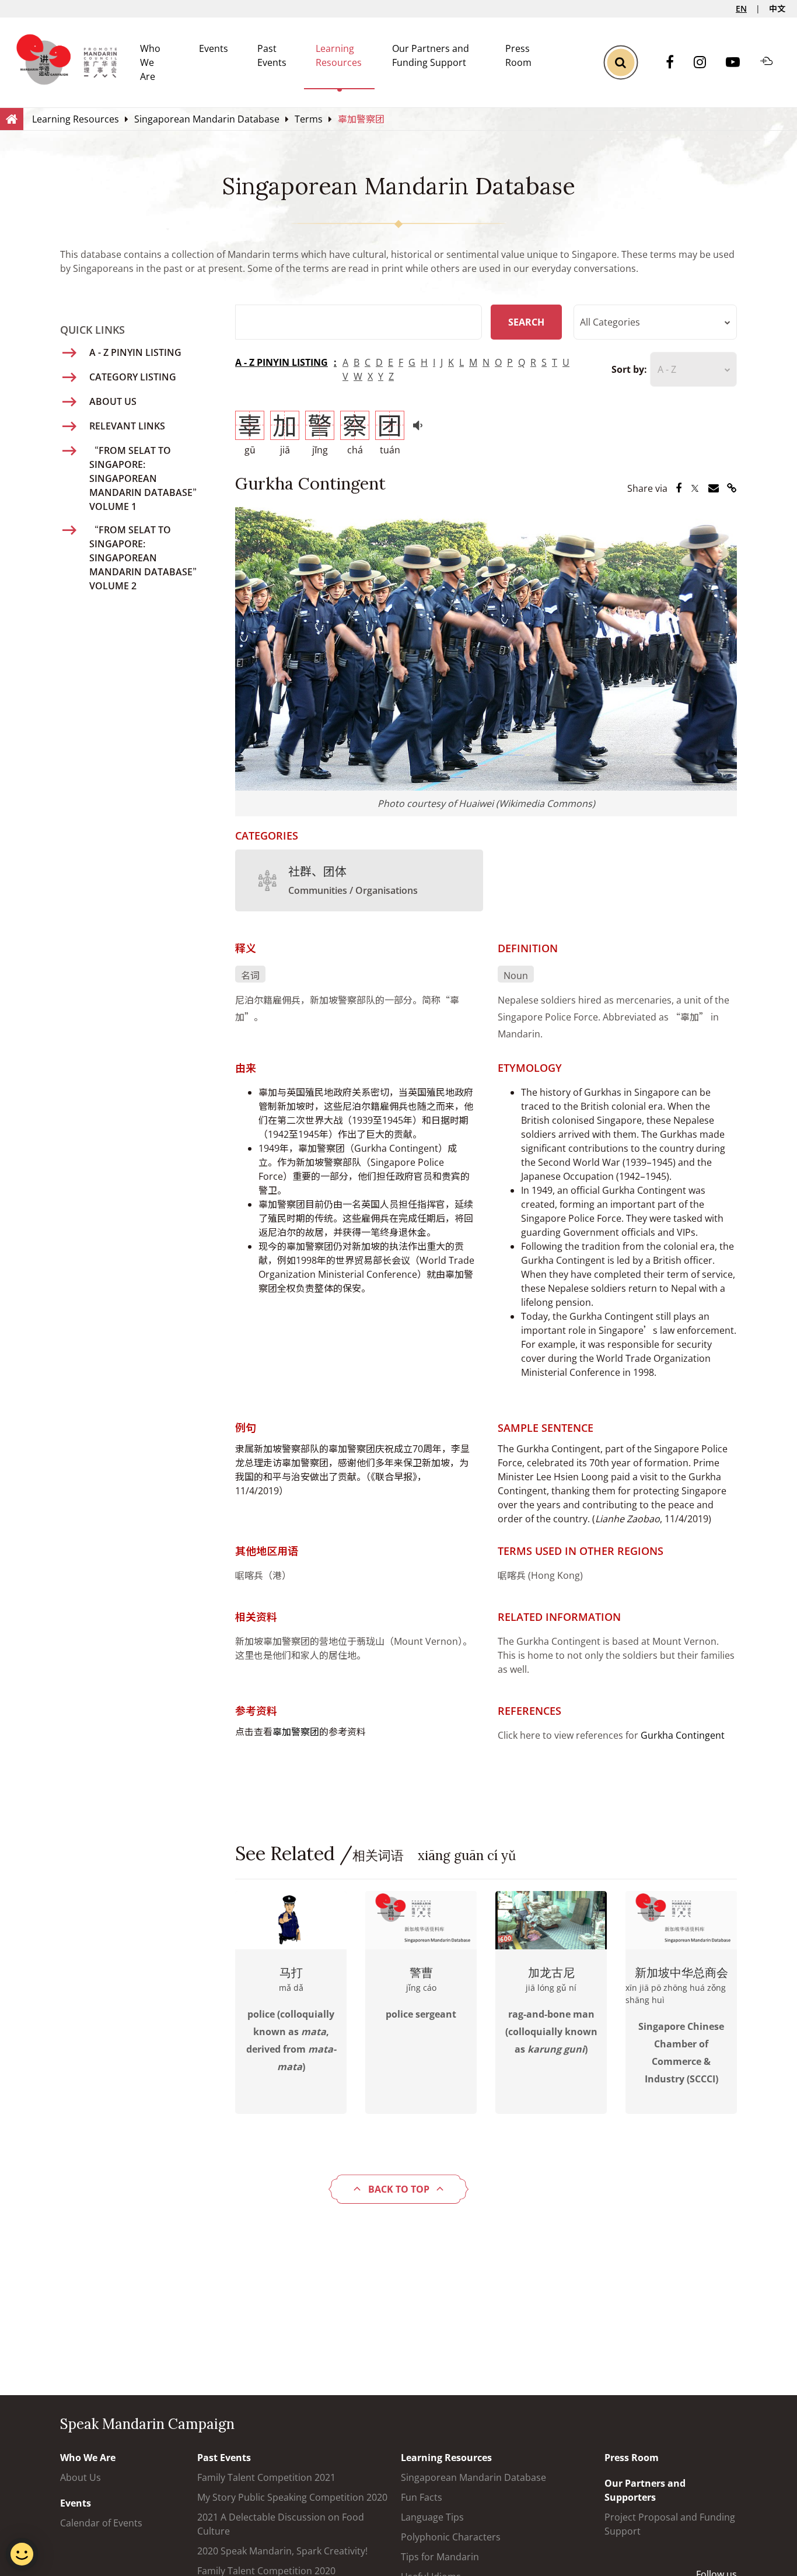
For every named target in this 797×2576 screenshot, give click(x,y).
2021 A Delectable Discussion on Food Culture (281, 2524)
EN (741, 8)
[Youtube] (739, 63)
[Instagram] (706, 63)
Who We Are (150, 62)
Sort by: (629, 369)
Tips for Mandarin (440, 2557)
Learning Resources (446, 2458)
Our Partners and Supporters (645, 2490)
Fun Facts (422, 2497)
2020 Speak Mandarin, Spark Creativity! (282, 2551)
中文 (777, 8)
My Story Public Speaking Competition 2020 (292, 2497)
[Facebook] (676, 63)
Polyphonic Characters (451, 2537)
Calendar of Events (101, 2523)
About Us (81, 2477)
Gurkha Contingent (683, 1735)
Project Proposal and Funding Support (670, 2524)
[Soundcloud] (772, 62)
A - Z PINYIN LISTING (282, 362)
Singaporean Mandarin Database (473, 2477)
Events (214, 48)
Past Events (224, 2458)
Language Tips (432, 2517)
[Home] (12, 118)
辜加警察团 (296, 1732)
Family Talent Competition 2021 (266, 2477)
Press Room (632, 2458)
